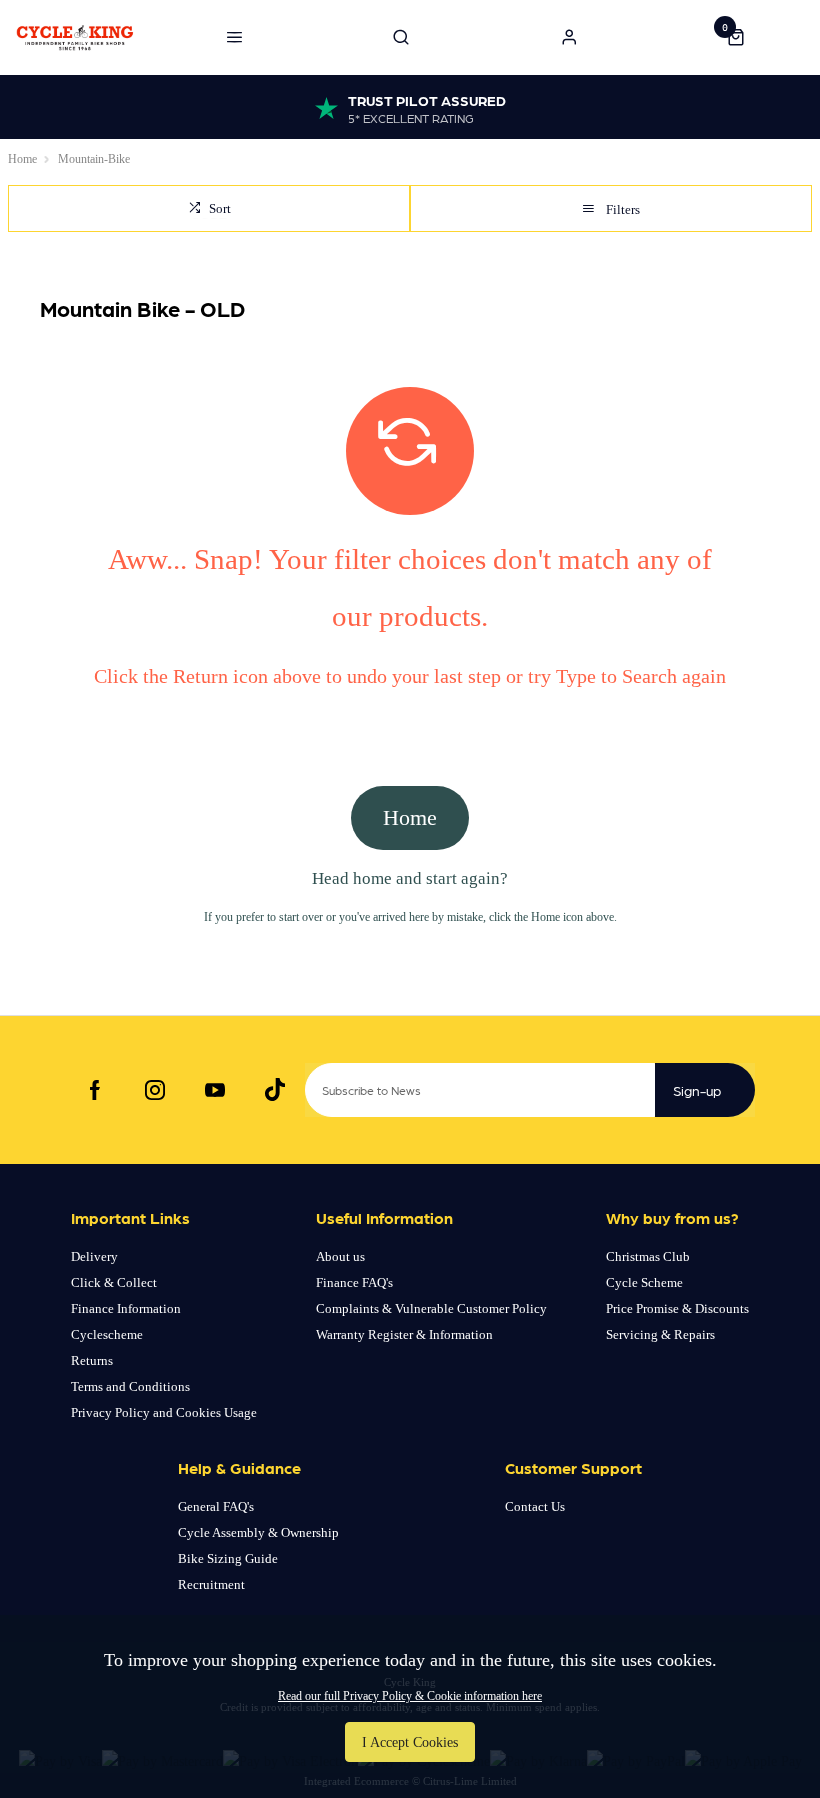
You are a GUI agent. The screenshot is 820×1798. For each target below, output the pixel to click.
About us (340, 1256)
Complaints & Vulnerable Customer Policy (431, 1308)
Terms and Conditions (130, 1386)
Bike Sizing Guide (228, 1558)
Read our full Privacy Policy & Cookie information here (410, 1696)
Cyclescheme (107, 1334)
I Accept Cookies (410, 1742)
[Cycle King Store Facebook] (95, 1090)
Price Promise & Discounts (677, 1308)
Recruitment (211, 1584)
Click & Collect (114, 1282)
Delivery (94, 1256)
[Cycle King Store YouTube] (215, 1090)
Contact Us (535, 1506)
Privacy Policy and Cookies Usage (164, 1412)
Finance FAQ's (354, 1282)
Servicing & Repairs (660, 1334)
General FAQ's (216, 1506)
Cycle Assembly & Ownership (258, 1532)
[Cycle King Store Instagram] (155, 1090)
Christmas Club (648, 1256)
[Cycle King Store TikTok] (275, 1090)
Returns (92, 1360)
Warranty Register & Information (404, 1334)
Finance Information (126, 1308)
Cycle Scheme (644, 1282)
